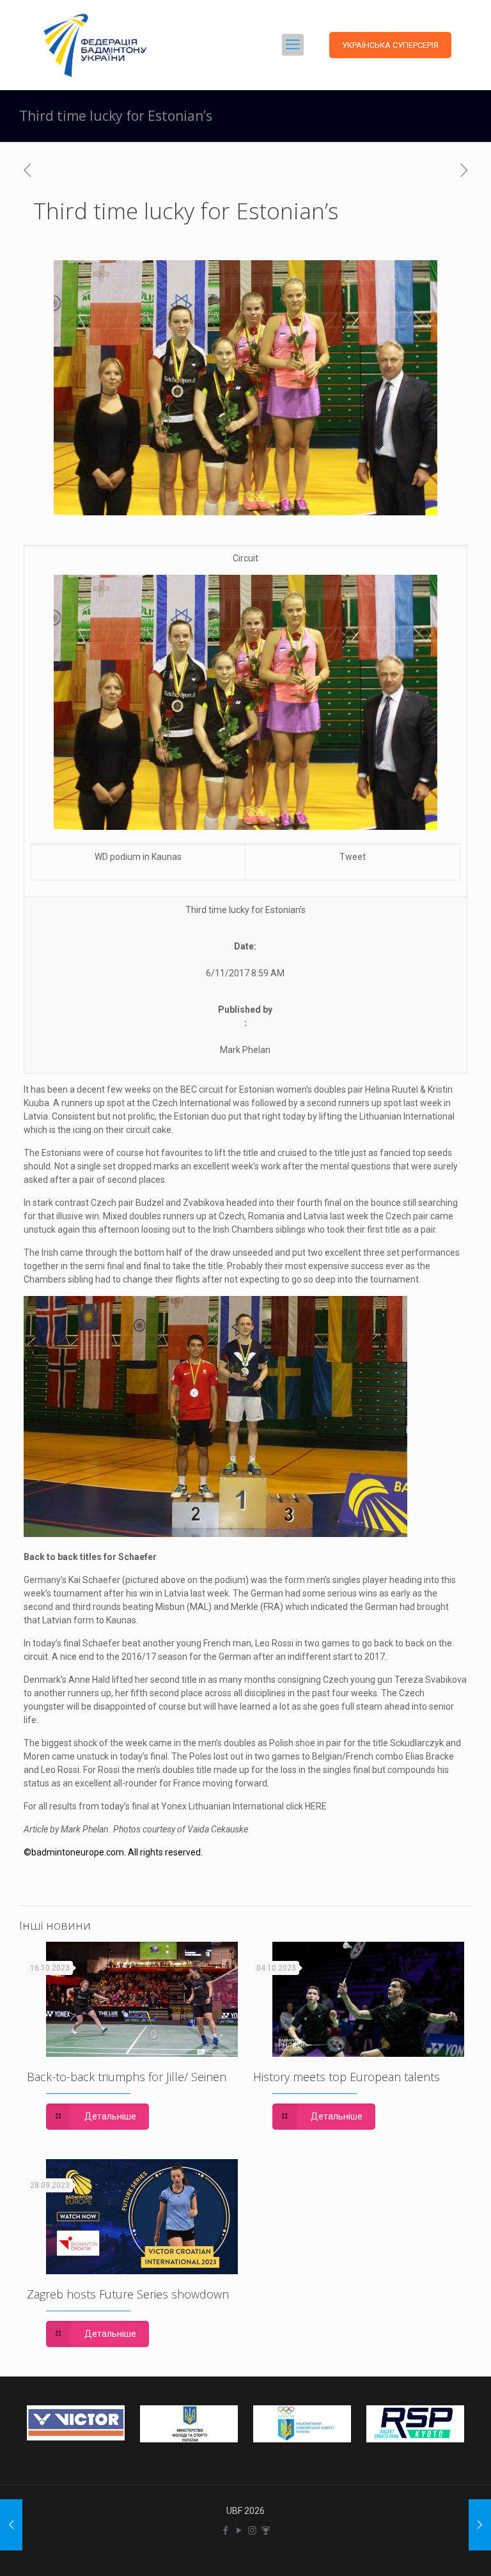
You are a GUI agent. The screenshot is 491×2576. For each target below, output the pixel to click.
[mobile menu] (293, 45)
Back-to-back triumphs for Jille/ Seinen (127, 2077)
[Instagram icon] (252, 2531)
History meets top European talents (347, 2077)
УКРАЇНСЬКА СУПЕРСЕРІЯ (390, 45)
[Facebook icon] (225, 2531)
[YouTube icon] (239, 2531)
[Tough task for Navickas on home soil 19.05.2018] (480, 2525)
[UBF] (95, 45)
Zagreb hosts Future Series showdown (128, 2294)
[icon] (266, 2531)
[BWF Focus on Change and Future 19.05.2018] (11, 2525)
